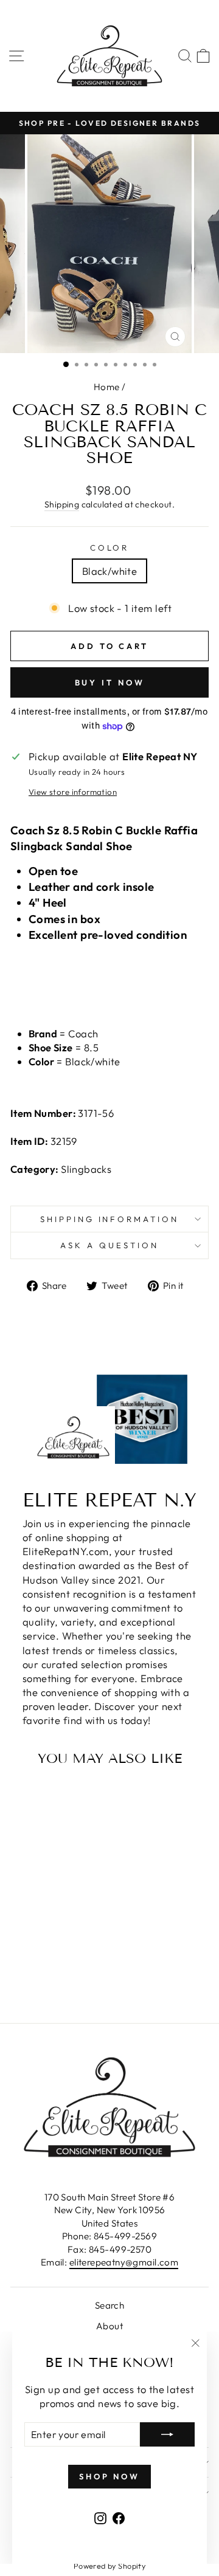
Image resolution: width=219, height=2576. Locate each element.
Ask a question (109, 1245)
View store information (73, 792)
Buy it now (110, 682)
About (109, 2326)
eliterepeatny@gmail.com (124, 2262)
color (110, 548)
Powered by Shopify (109, 2566)
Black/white (110, 571)
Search (109, 2305)
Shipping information (110, 1219)
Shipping (62, 504)
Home (107, 387)
